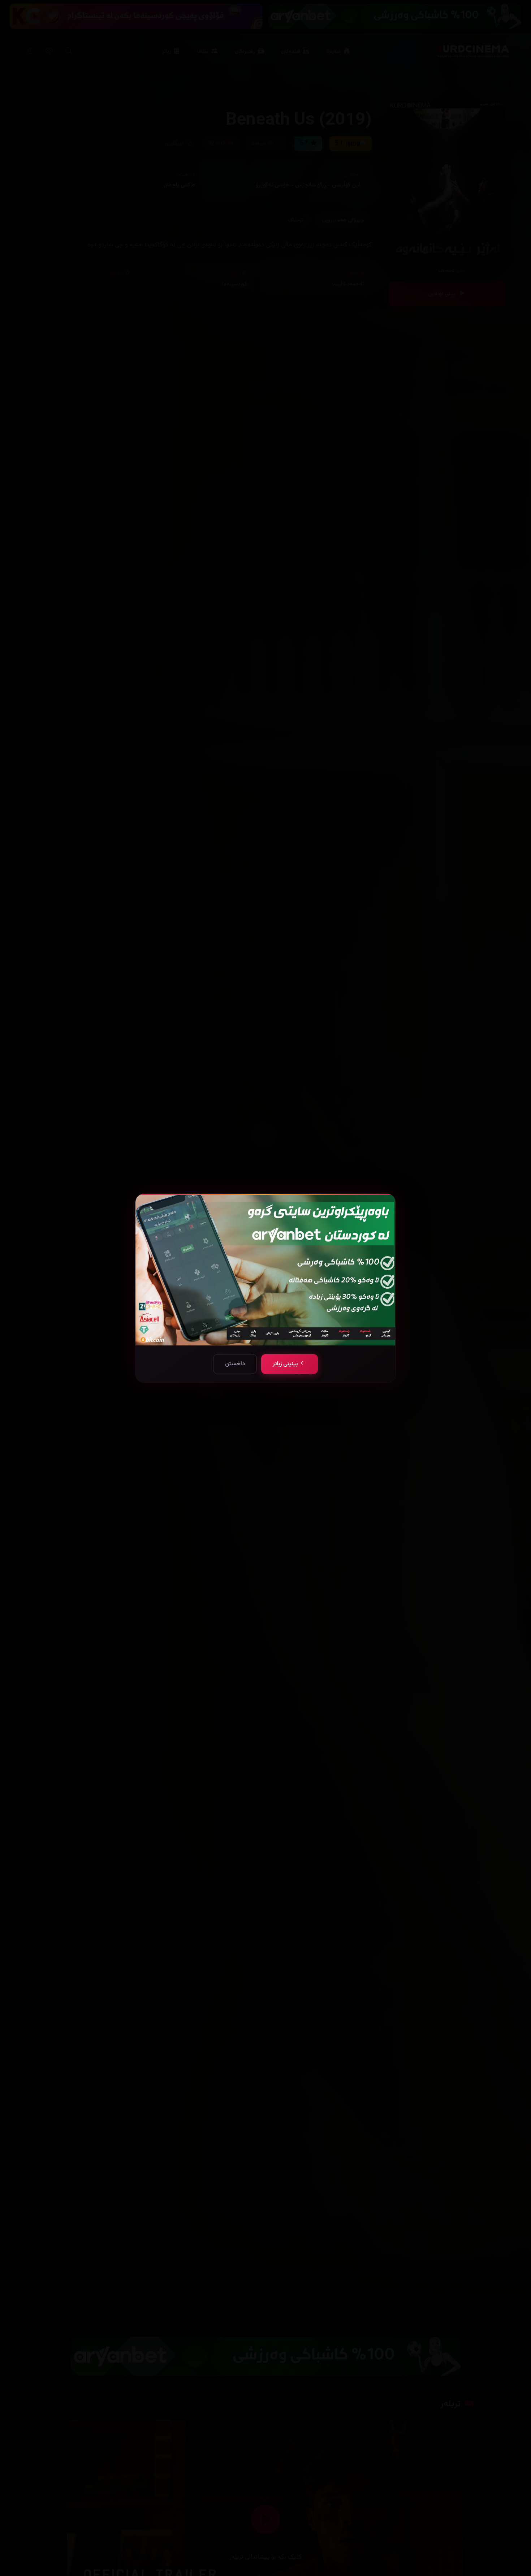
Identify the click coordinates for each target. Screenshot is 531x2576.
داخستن (235, 1364)
